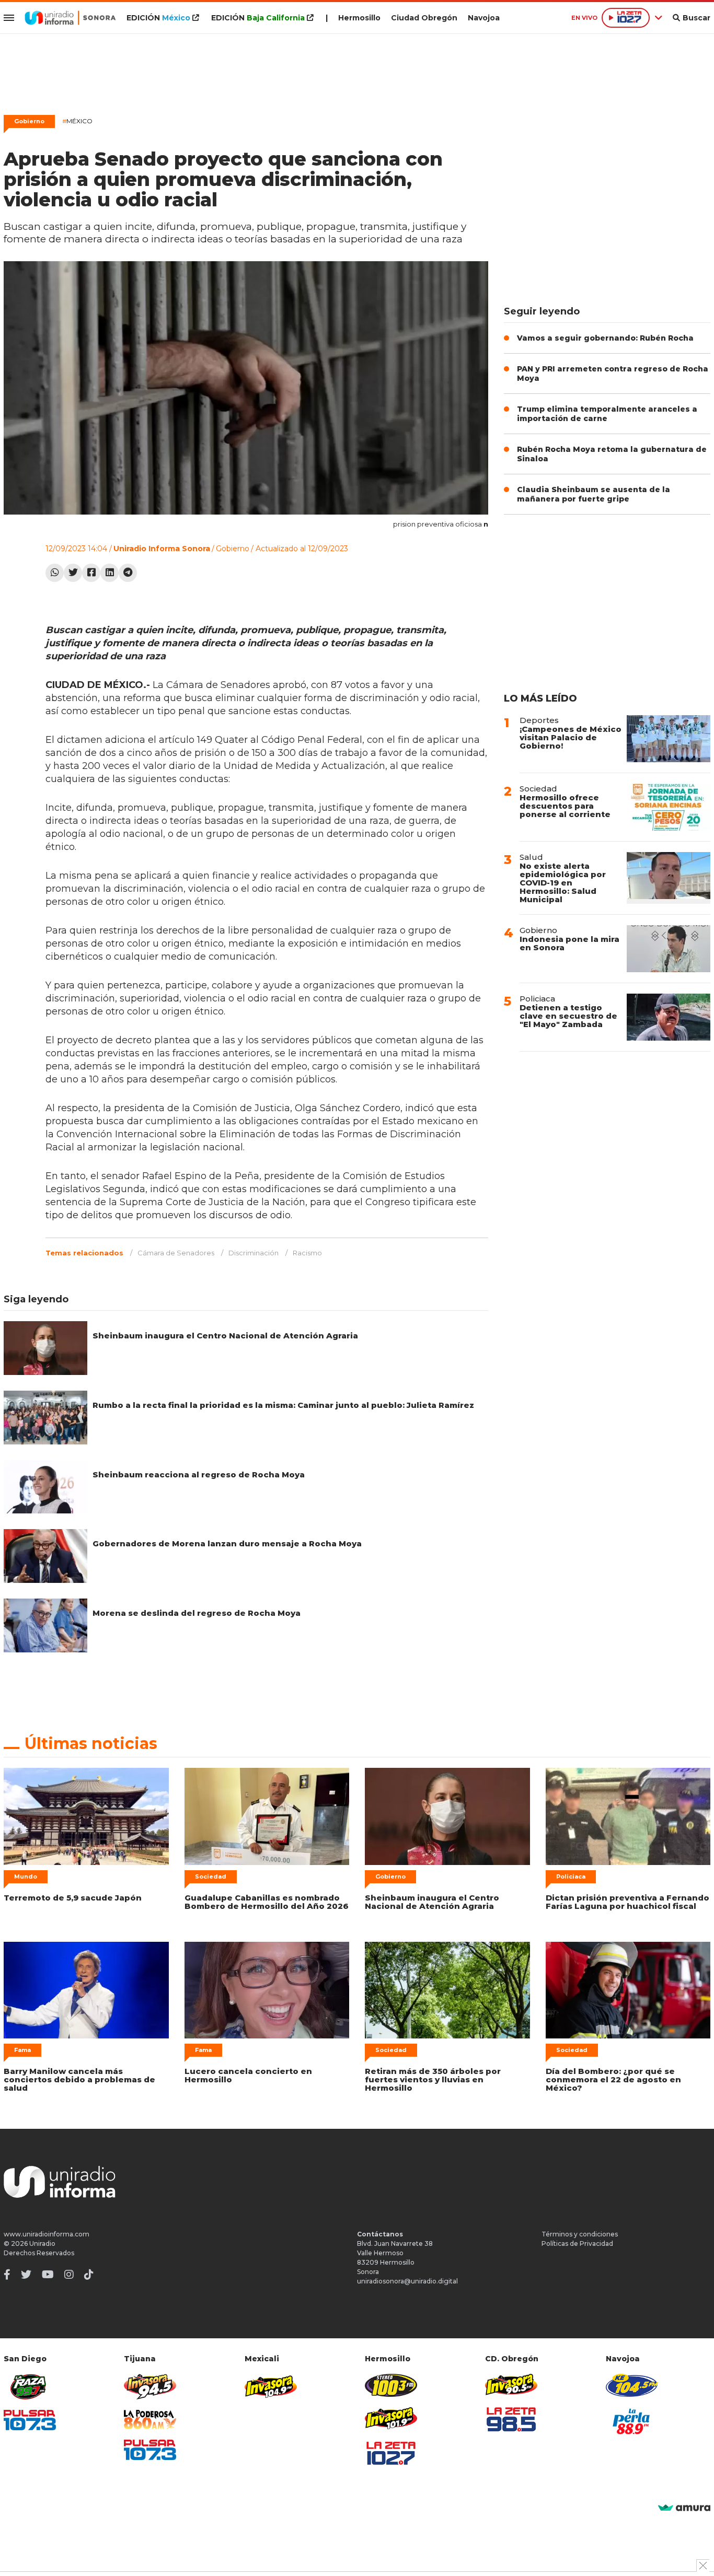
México (77, 121)
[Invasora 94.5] (150, 2387)
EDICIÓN (158, 18)
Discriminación (254, 1253)
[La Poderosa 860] (150, 2420)
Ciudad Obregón (424, 18)
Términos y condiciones (580, 2234)
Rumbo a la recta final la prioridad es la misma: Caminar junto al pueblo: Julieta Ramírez (283, 1405)
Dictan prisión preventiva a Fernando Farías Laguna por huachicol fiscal (627, 1902)
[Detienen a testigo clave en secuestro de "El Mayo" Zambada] (669, 1017)
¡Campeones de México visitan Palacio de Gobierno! (571, 737)
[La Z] (391, 2453)
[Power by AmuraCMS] (684, 2508)
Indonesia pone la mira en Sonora (569, 943)
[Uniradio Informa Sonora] (70, 18)
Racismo (307, 1253)
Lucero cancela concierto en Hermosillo (248, 2075)
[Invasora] (30, 2387)
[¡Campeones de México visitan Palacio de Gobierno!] (669, 739)
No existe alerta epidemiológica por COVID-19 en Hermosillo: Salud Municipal (563, 883)
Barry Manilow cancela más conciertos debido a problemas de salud (79, 2079)
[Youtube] (48, 2275)
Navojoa (484, 18)
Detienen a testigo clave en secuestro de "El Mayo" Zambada (568, 1016)
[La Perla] (632, 2421)
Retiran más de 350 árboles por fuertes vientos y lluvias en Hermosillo (433, 2079)
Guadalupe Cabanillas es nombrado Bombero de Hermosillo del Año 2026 (267, 1902)
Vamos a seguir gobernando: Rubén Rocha (605, 338)
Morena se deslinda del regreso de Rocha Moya (197, 1613)
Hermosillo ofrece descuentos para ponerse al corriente (565, 806)
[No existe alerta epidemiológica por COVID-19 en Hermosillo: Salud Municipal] (669, 878)
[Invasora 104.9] (271, 2386)
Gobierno (29, 121)
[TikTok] (89, 2275)
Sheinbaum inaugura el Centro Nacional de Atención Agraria (225, 1336)
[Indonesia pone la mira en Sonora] (669, 949)
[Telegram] (128, 573)
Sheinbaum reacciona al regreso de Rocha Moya (199, 1475)
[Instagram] (69, 2275)
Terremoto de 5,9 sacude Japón (73, 1898)
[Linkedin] (110, 573)
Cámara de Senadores (176, 1253)
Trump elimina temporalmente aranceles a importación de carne (607, 414)
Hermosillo (359, 18)
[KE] (632, 2385)
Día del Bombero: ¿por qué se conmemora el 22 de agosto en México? (613, 2079)
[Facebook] (91, 573)
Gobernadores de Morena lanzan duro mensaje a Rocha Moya (227, 1543)
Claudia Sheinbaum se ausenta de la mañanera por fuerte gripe (594, 494)
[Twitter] (73, 573)
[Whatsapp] (55, 573)
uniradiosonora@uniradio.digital (407, 2281)
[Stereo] (391, 2385)
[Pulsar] (30, 2420)
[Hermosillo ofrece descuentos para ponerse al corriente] (669, 807)
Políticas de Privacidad (577, 2243)
